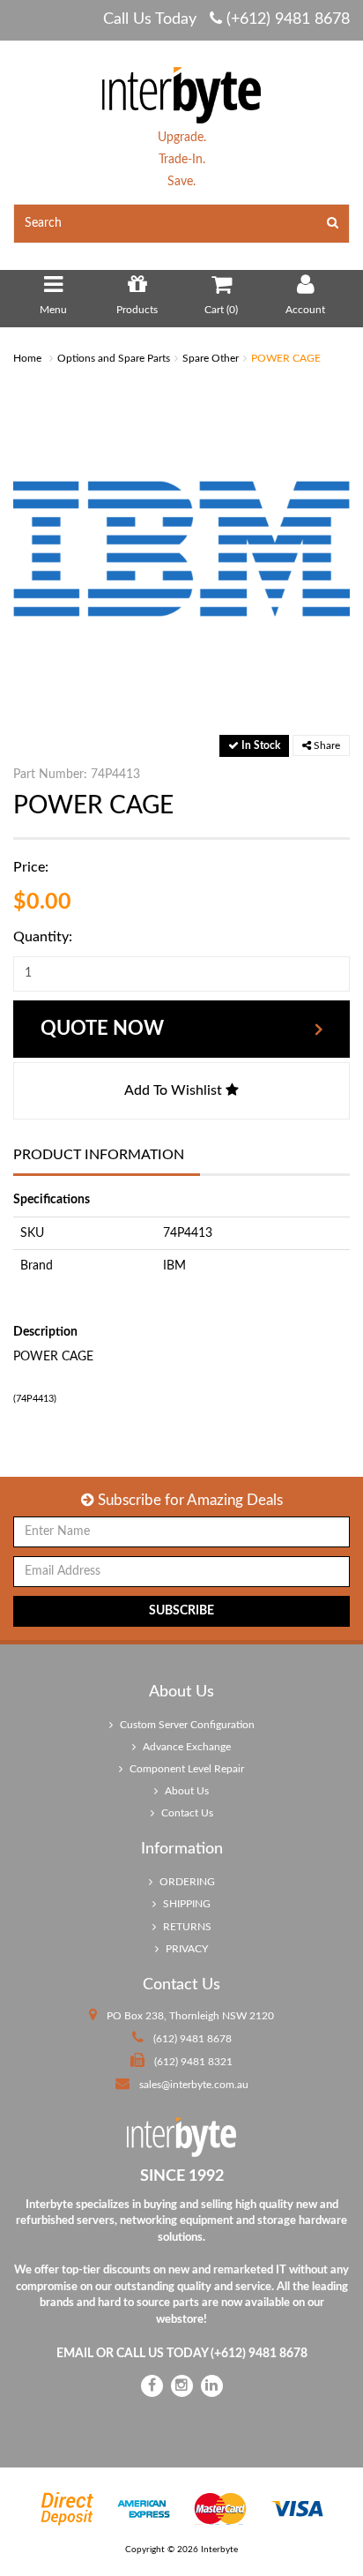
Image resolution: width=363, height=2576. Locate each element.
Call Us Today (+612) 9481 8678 (226, 19)
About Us (185, 1791)
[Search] (333, 224)
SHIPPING (185, 1904)
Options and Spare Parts (114, 358)
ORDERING (186, 1882)
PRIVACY (185, 1949)
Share (326, 745)
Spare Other (211, 358)
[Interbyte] (181, 94)
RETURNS (186, 1927)
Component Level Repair (185, 1769)
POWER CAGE (286, 358)
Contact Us (186, 1813)
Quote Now (102, 1029)
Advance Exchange (185, 1747)
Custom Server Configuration (186, 1725)
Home (27, 358)
